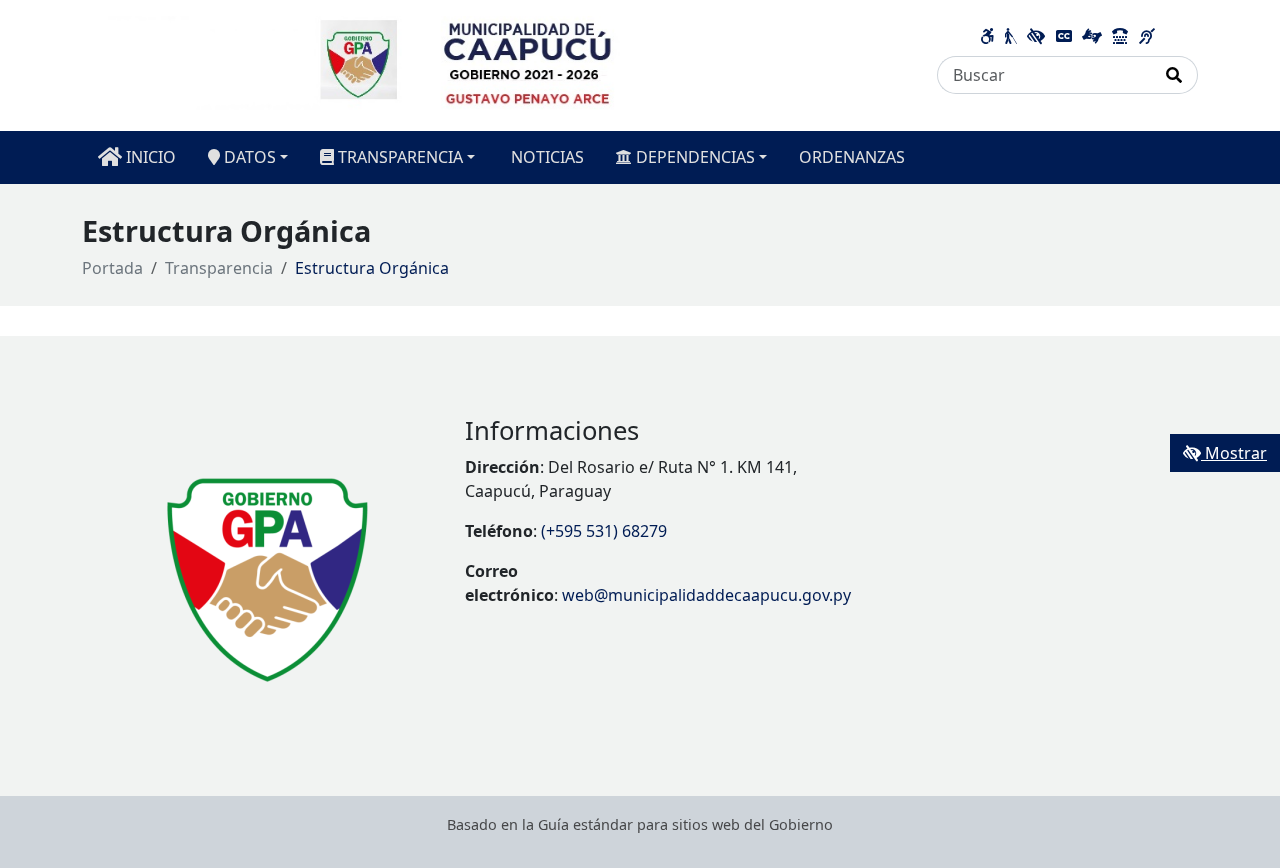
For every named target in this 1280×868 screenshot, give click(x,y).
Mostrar (1234, 453)
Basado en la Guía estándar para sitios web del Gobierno (640, 824)
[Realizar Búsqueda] (1174, 75)
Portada (112, 268)
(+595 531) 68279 (604, 531)
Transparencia (219, 268)
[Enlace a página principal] (497, 64)
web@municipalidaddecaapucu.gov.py (706, 595)
